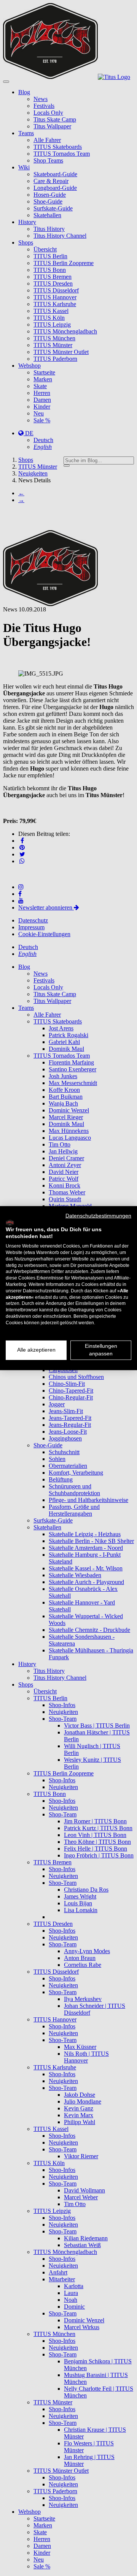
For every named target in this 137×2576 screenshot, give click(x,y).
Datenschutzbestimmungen (98, 1215)
